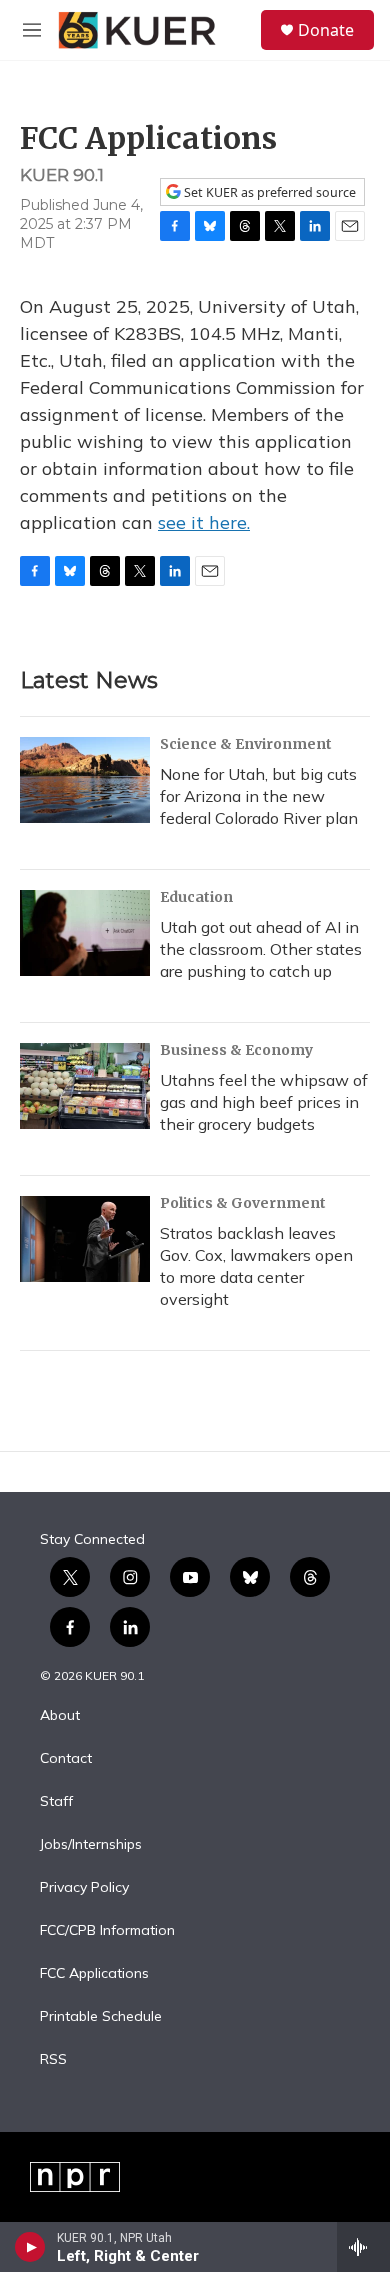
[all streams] (363, 2247)
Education (196, 897)
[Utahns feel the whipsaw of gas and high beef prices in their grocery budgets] (85, 1086)
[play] (30, 2247)
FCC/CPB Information (107, 1931)
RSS (53, 2060)
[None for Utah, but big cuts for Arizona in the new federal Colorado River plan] (85, 780)
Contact (66, 1759)
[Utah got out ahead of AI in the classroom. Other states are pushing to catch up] (85, 933)
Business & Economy (236, 1050)
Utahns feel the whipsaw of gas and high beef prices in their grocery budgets (264, 1102)
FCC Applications (94, 1974)
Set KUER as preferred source (268, 192)
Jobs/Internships (91, 1845)
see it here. (204, 522)
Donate (326, 30)
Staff (56, 1802)
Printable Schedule (101, 2017)
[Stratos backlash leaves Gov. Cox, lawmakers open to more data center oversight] (85, 1239)
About (60, 1716)
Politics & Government (243, 1203)
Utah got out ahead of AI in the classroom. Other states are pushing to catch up (261, 949)
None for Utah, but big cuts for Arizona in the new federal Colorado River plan (259, 796)
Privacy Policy (84, 1888)
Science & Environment (246, 744)
